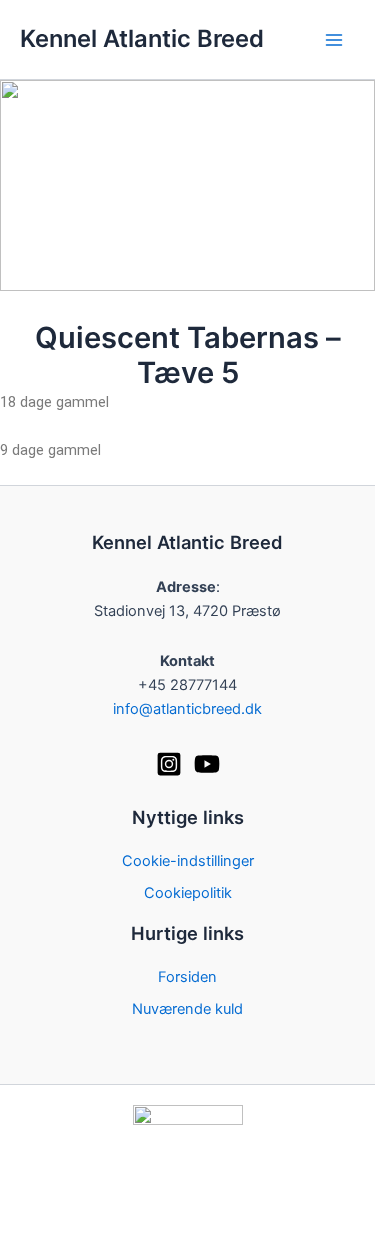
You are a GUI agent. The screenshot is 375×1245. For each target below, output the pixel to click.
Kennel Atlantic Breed (142, 38)
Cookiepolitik (188, 893)
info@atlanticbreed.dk (187, 709)
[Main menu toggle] (334, 40)
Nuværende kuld (187, 1009)
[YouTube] (207, 764)
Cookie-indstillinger (188, 861)
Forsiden (187, 977)
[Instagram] (169, 764)
